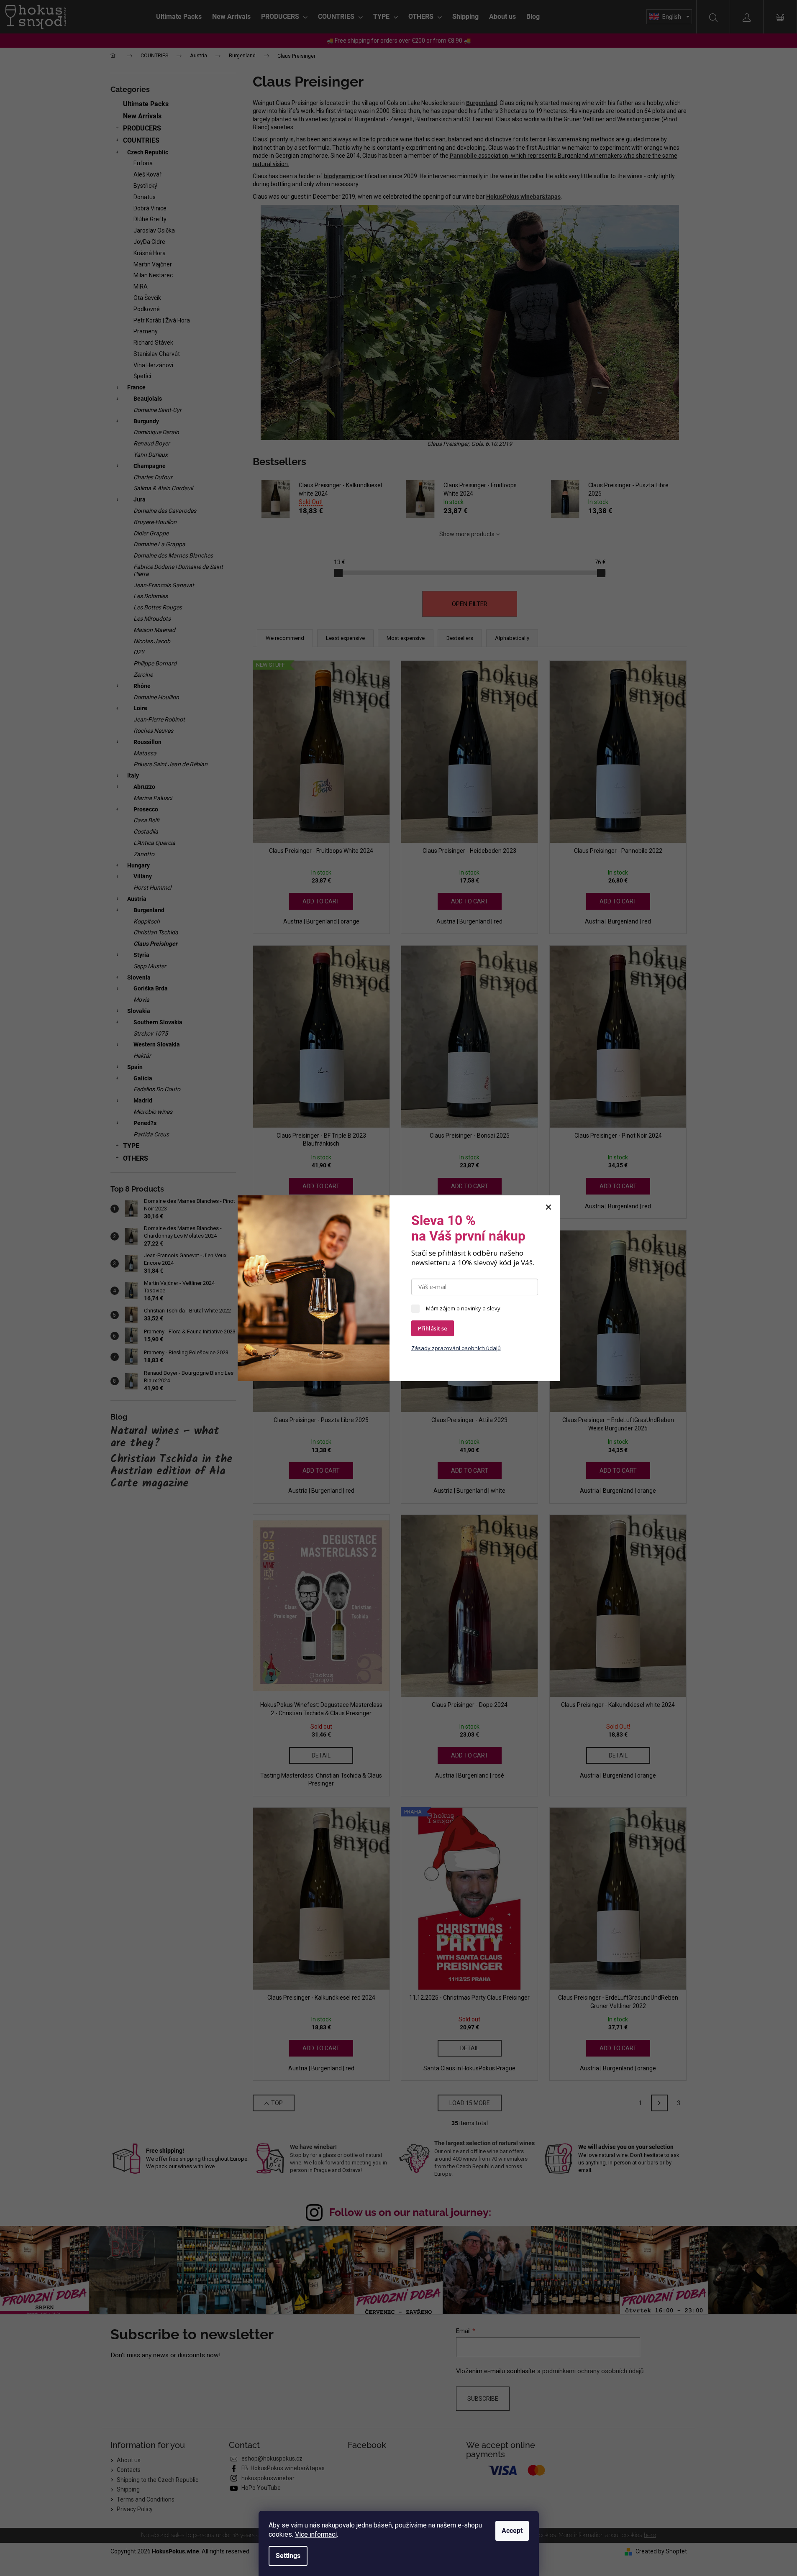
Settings (288, 2556)
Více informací (316, 2534)
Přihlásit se (433, 1328)
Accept (512, 2531)
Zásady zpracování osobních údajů (456, 1348)
